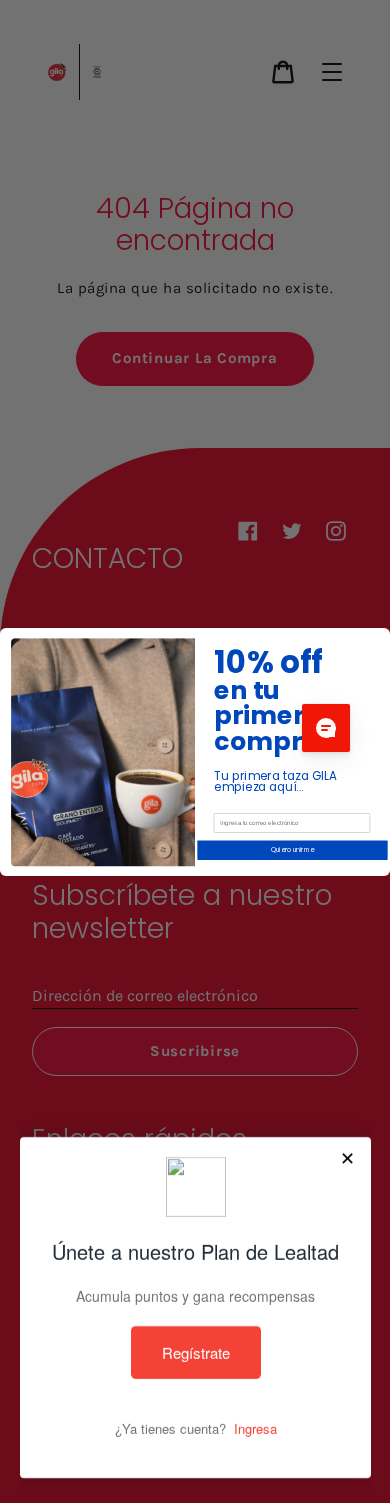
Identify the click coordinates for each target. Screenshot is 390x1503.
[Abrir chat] (326, 728)
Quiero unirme (292, 849)
